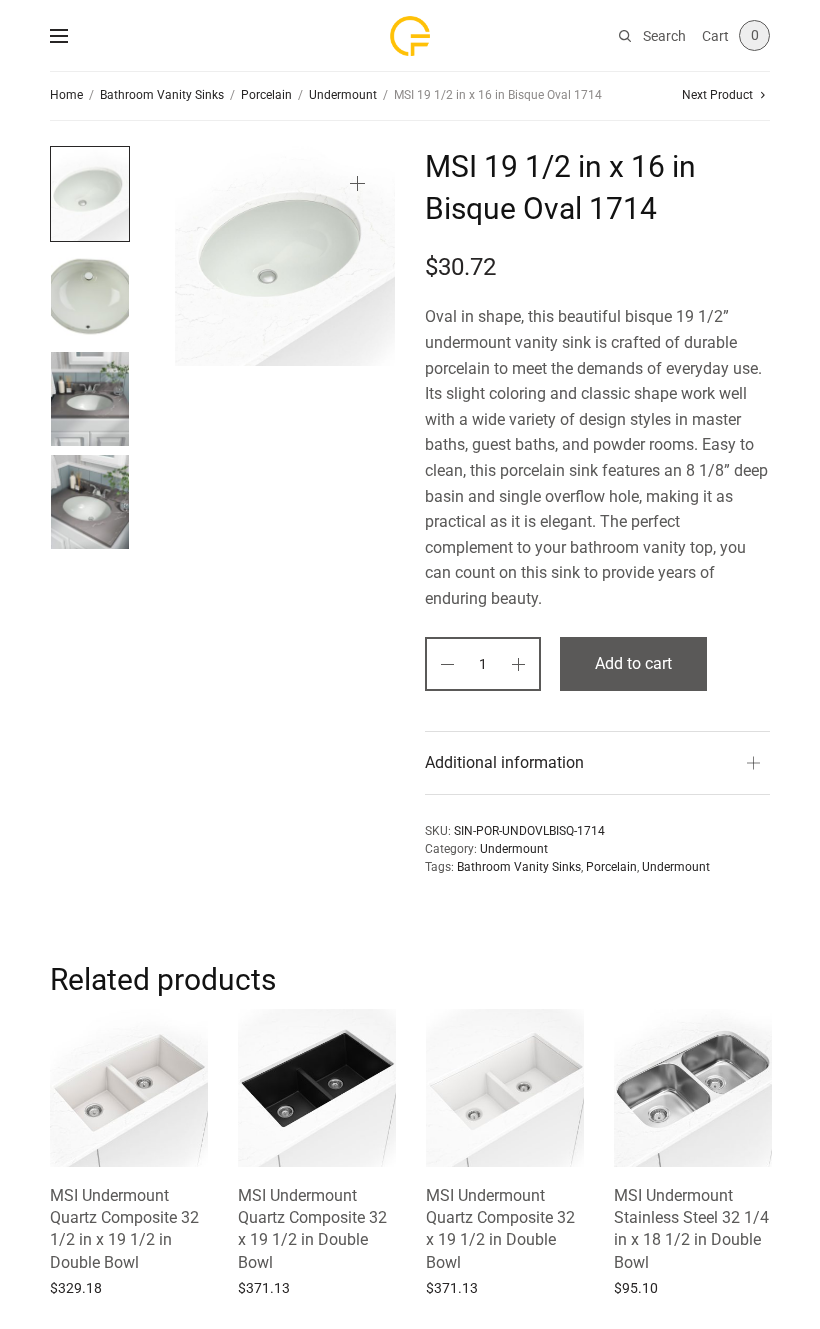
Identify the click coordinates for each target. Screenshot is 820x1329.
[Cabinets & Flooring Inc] (410, 36)
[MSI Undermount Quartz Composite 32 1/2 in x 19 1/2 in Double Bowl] (129, 1088)
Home (66, 95)
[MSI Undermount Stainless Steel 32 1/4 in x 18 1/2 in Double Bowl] (693, 1088)
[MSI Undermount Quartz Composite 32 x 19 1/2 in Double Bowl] (317, 1088)
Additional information (504, 762)
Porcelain (266, 95)
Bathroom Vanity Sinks (162, 95)
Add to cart (633, 663)
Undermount (343, 95)
